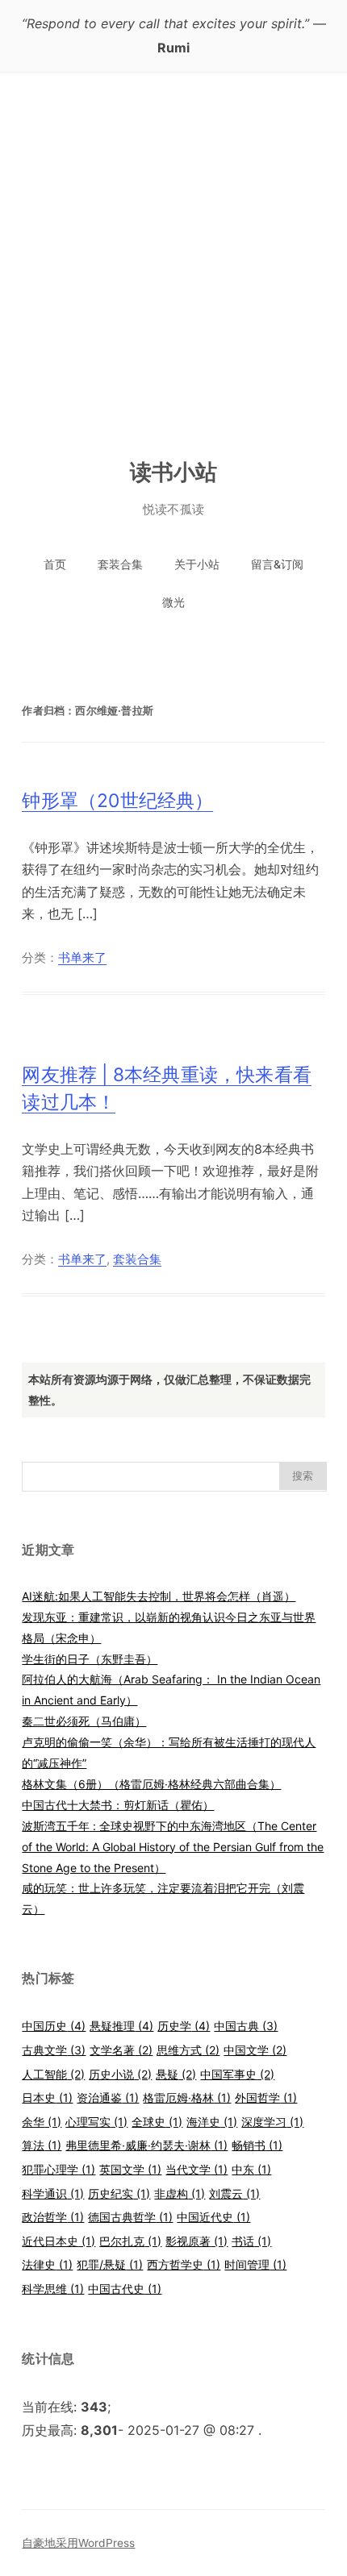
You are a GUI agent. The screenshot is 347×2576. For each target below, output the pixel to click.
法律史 (47, 2264)
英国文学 (130, 2169)
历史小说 (120, 2074)
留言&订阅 (277, 564)
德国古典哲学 (130, 2217)
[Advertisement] (173, 254)
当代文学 (196, 2169)
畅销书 (257, 2145)
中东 (251, 2169)
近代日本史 (59, 2241)
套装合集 (120, 564)
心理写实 (96, 2122)
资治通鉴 (108, 2097)
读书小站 (174, 472)
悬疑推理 (121, 2026)
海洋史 (212, 2122)
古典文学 (54, 2050)
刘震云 (234, 2193)
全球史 (157, 2122)
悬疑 (176, 2074)
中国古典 (246, 2026)
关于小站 (197, 564)
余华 (42, 2122)
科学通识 (53, 2193)
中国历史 (54, 2026)
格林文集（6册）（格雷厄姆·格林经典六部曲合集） (151, 1784)
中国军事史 (237, 2074)
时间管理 (255, 2264)
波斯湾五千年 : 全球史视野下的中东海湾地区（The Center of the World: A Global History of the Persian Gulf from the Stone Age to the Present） (173, 1847)
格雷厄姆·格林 (187, 2097)
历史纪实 (119, 2193)
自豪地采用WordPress (78, 2543)
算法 (42, 2145)
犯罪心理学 (59, 2169)
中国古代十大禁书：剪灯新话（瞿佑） (118, 1805)
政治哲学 (53, 2217)
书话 (251, 2241)
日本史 (47, 2097)
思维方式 (188, 2050)
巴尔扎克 (130, 2241)
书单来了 (82, 958)
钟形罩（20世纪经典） (117, 801)
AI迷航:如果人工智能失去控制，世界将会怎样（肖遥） (159, 1596)
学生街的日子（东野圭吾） (90, 1659)
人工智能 (53, 2074)
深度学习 (272, 2122)
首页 (55, 564)
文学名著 (121, 2050)
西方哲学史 (184, 2264)
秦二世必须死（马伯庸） (84, 1721)
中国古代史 (125, 2289)
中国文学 (255, 2050)
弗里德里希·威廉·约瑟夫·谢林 (146, 2145)
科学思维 (53, 2289)
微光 (173, 602)
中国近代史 (213, 2217)
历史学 (184, 2026)
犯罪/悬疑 (110, 2264)
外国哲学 (266, 2097)
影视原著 (196, 2241)
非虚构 (180, 2193)
